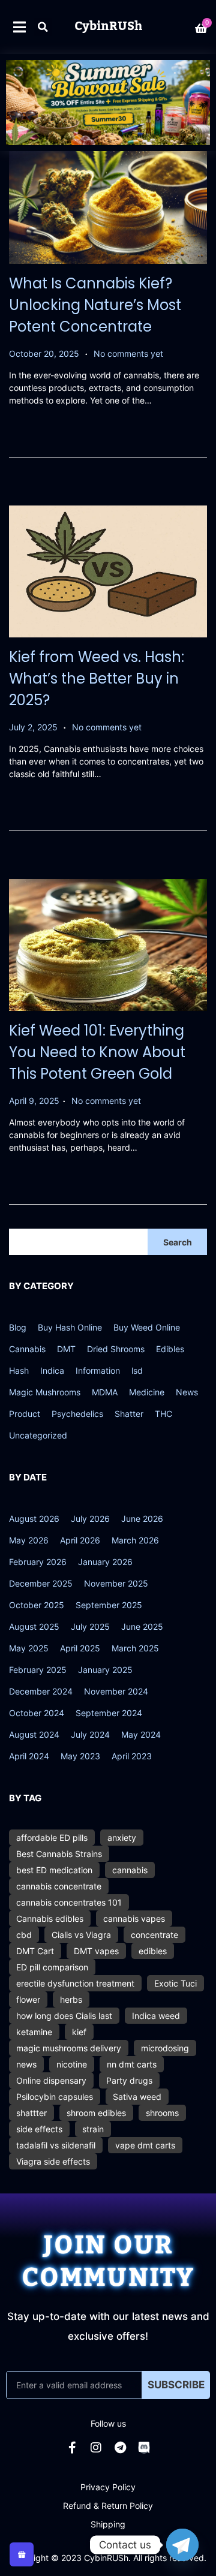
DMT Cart (35, 1951)
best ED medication (54, 1870)
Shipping (108, 2524)
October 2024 (37, 1713)
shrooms (162, 2113)
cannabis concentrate (59, 1886)
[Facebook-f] (72, 2448)
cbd (24, 1935)
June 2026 (142, 1519)
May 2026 (29, 1540)
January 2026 (105, 1562)
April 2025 (80, 1648)
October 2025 (37, 1605)
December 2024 (41, 1691)
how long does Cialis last (64, 2016)
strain (93, 2129)
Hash (19, 1370)
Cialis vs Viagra (81, 1935)
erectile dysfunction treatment (75, 1983)
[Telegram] (120, 2448)
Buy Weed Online (147, 1327)
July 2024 (90, 1734)
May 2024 (141, 1734)
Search (178, 1242)
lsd (137, 1370)
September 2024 (109, 1713)
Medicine (147, 1392)
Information (98, 1370)
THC (163, 1414)
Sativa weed (137, 2097)
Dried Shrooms (116, 1349)
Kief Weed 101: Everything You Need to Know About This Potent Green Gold (97, 1052)
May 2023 (80, 1756)
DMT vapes (96, 1951)
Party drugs (129, 2080)
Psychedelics (77, 1414)
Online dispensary (51, 2080)
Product (25, 1414)
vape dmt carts (145, 2145)
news (26, 2064)
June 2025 (142, 1626)
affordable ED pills (52, 1838)
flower (28, 1999)
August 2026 (34, 1519)
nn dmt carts (132, 2064)
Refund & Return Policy (108, 2506)
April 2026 (80, 1540)
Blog (18, 1327)
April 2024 (29, 1756)
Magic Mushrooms (45, 1392)
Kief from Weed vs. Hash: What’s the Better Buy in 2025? (97, 678)
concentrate (154, 1935)
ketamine (34, 2032)
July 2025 (90, 1626)
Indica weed (156, 2016)
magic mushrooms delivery (69, 2048)
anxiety (122, 1838)
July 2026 (90, 1519)
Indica (52, 1370)
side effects (39, 2129)
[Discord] (144, 2448)
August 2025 (34, 1626)
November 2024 (116, 1691)
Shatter (129, 1414)
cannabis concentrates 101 (69, 1902)
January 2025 (105, 1670)
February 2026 (38, 1562)
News (187, 1392)
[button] (43, 27)
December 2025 (41, 1583)
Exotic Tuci (175, 1983)
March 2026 (135, 1540)
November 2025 (116, 1583)
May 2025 (29, 1648)
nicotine (72, 2064)
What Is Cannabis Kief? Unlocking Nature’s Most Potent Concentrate (95, 305)
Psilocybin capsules (55, 2097)
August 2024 (34, 1734)
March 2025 (135, 1648)
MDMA (105, 1392)
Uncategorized (38, 1435)
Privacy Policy (108, 2487)
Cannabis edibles (50, 1919)
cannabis (130, 1870)
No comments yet (128, 353)
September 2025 (109, 1605)
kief (79, 2032)
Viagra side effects (53, 2161)
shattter (31, 2113)
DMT (66, 1349)
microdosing (165, 2048)
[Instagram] (96, 2448)
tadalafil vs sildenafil (56, 2145)
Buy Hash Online (70, 1327)
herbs (71, 1999)
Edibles (170, 1349)
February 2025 (38, 1670)
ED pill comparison (52, 1967)
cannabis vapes (134, 1919)
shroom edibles (96, 2113)
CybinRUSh (108, 26)
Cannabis (27, 1349)
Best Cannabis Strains (59, 1854)
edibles (153, 1951)
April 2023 (132, 1756)
